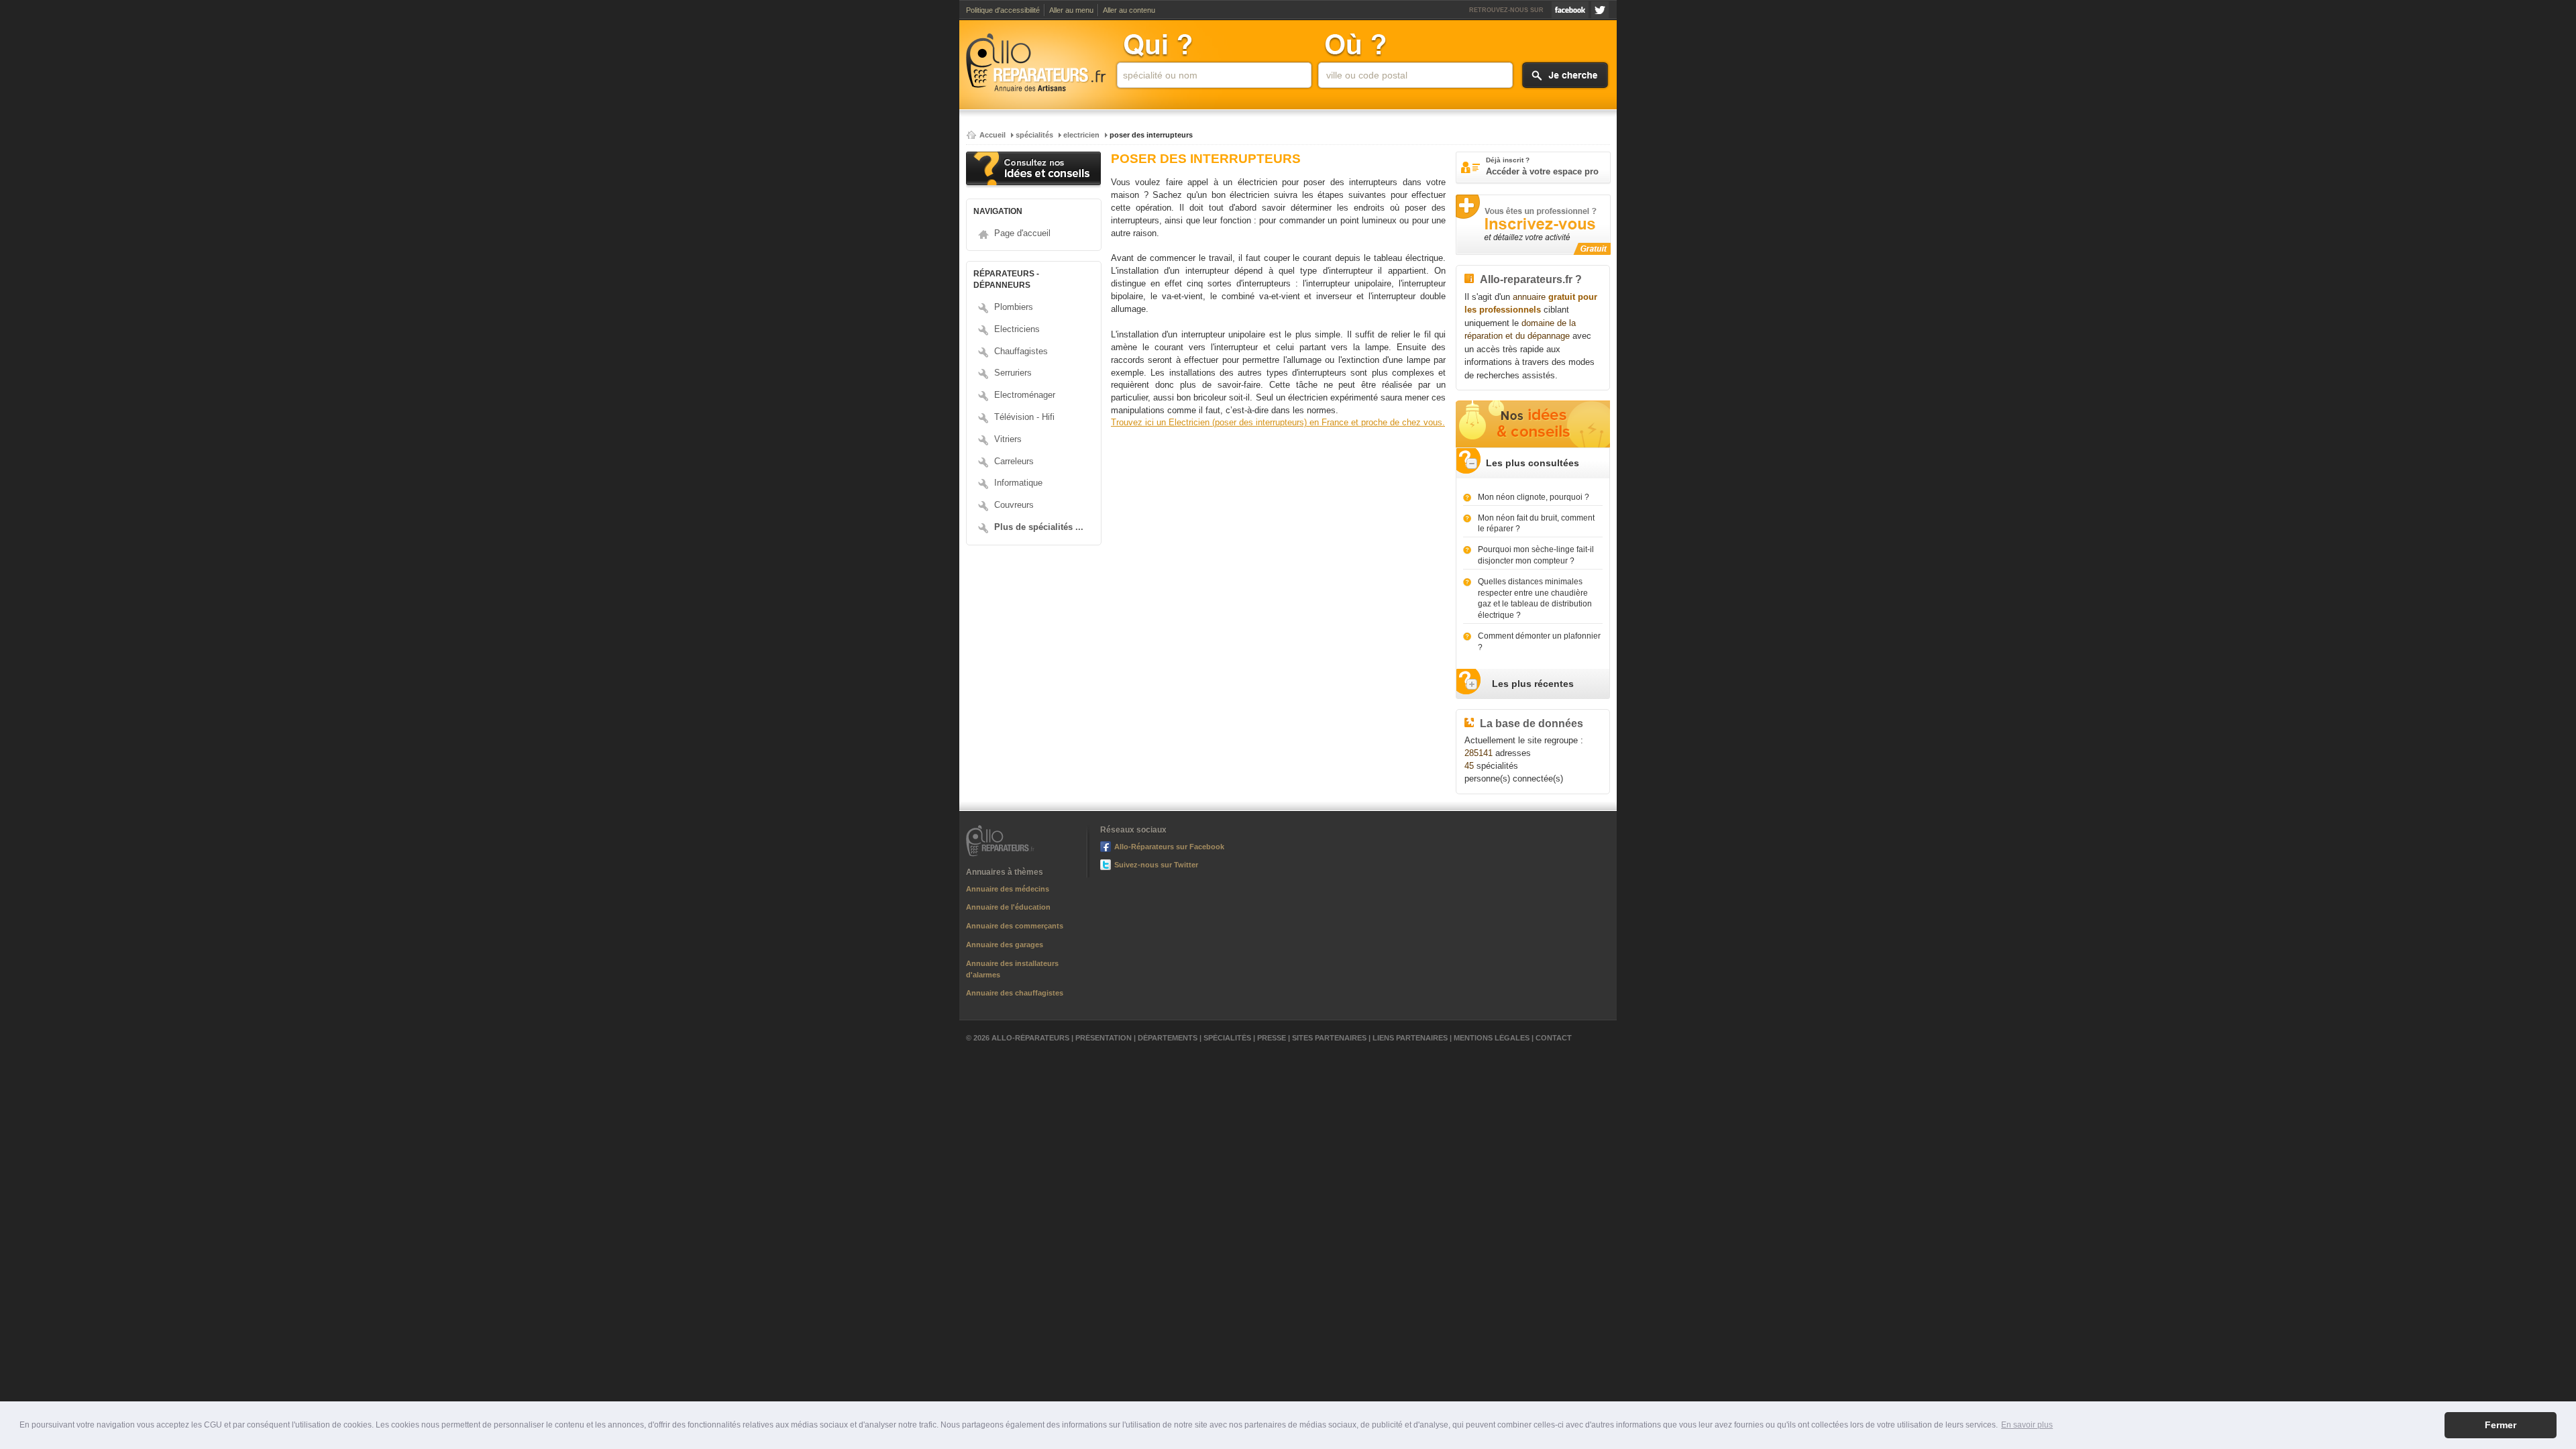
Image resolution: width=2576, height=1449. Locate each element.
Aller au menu (1071, 10)
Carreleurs (1014, 461)
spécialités (1034, 135)
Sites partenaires (1329, 1038)
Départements (1168, 1038)
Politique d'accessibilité (1003, 10)
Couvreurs (1014, 505)
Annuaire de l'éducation (1008, 907)
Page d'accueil (1022, 233)
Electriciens (1017, 329)
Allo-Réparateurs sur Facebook (1570, 10)
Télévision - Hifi (1024, 417)
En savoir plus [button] (2027, 1425)
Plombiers (1014, 307)
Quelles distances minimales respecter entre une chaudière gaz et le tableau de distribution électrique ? (1535, 598)
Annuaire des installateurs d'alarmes (1012, 969)
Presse (1272, 1038)
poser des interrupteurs (1151, 135)
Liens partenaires (1410, 1038)
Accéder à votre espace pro (1542, 166)
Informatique (1018, 483)
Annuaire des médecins (1008, 889)
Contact (1554, 1038)
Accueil (992, 135)
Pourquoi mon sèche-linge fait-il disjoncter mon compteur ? (1536, 555)
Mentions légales (1492, 1038)
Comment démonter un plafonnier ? (1539, 642)
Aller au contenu (1129, 10)
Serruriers (1013, 373)
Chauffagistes (1021, 351)
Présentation (1104, 1038)
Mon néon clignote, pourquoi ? (1534, 497)
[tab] (1533, 463)
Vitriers (1008, 439)
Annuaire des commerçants (1015, 926)
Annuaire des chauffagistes (1015, 993)
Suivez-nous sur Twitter (1600, 10)
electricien (1081, 135)
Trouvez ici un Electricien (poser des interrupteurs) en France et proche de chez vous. (1278, 423)
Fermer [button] (2501, 1425)
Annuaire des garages (1005, 945)
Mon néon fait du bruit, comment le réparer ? (1536, 524)
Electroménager (1025, 395)
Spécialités (1227, 1038)
